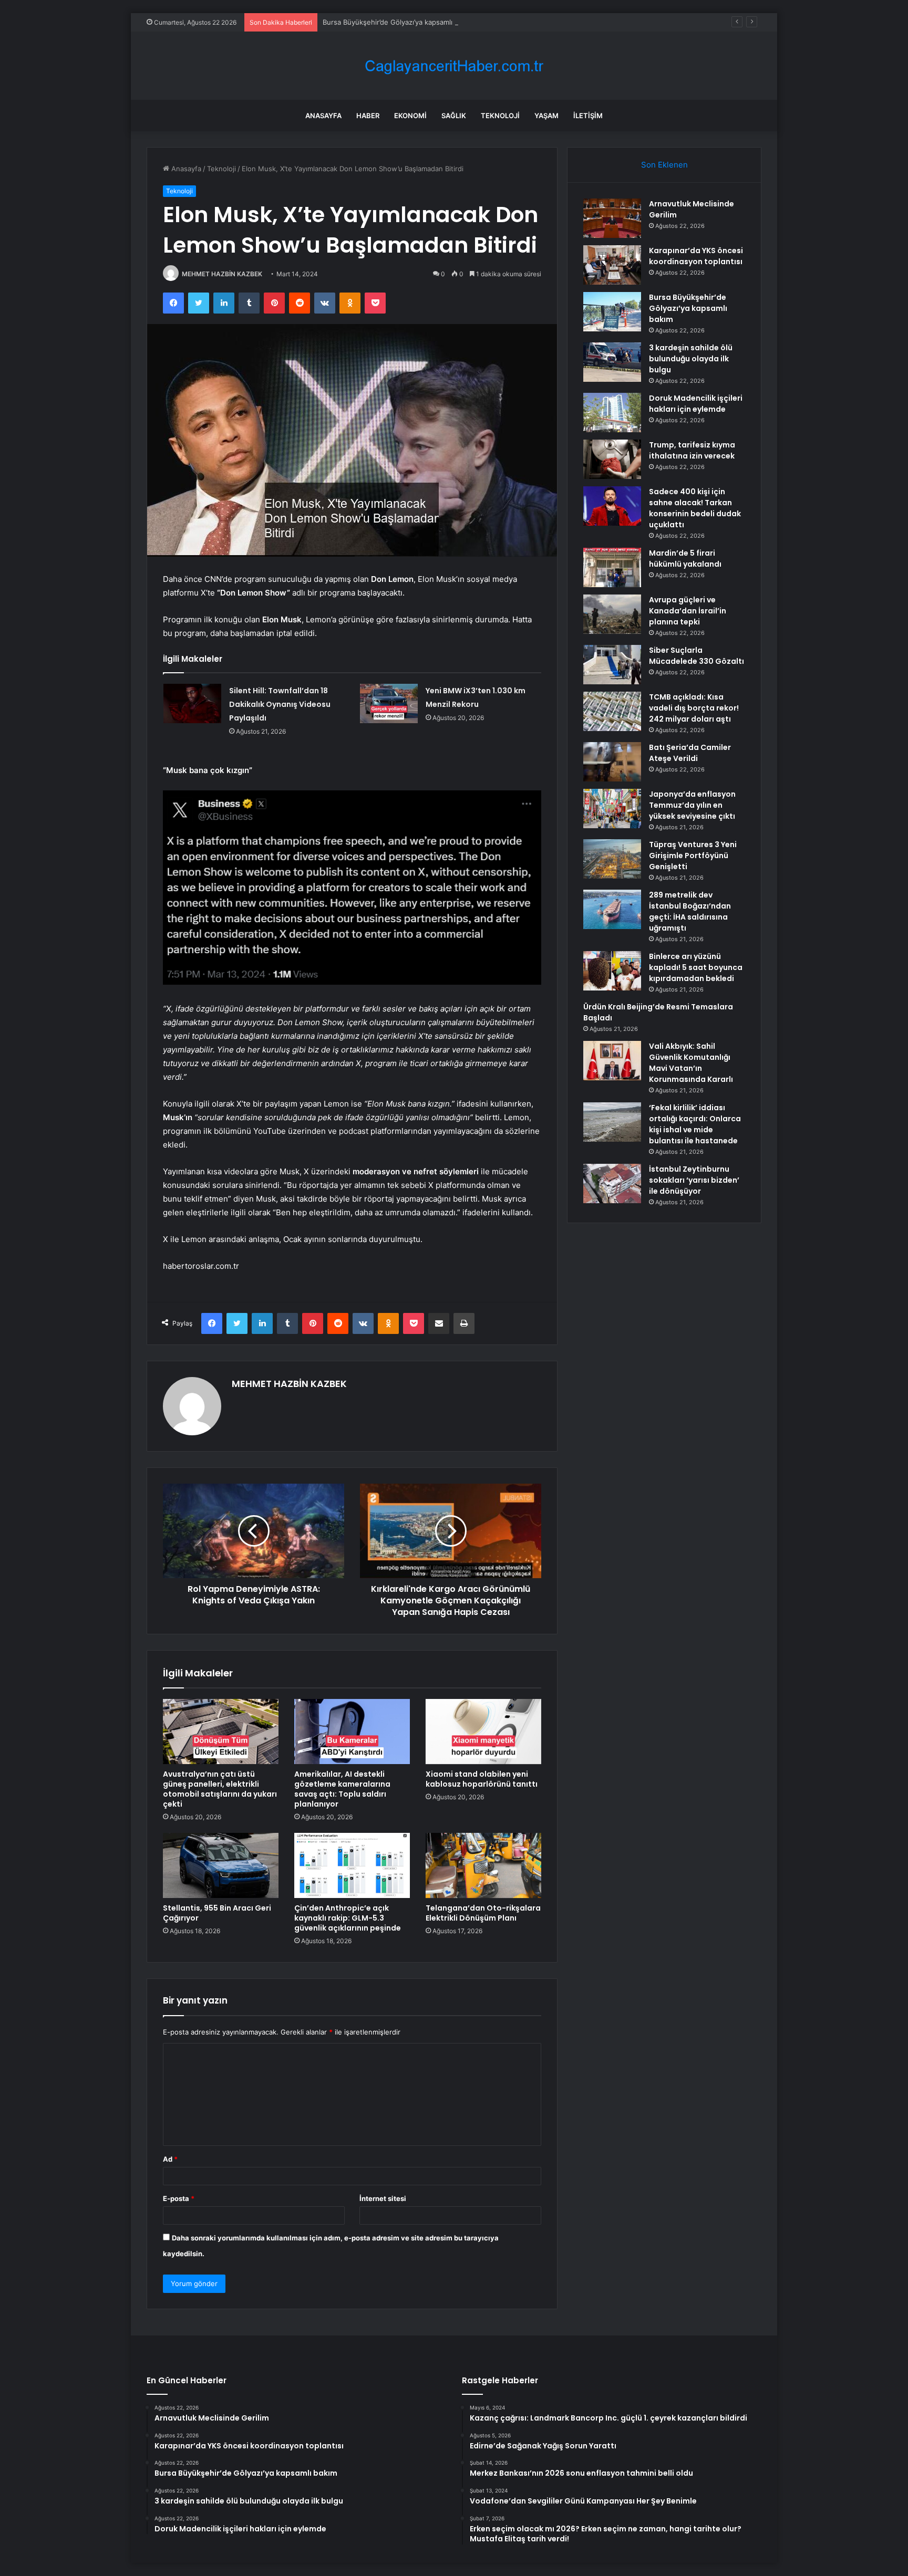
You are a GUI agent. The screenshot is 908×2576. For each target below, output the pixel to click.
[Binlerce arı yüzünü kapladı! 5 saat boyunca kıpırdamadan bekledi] (612, 971)
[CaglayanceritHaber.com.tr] (454, 66)
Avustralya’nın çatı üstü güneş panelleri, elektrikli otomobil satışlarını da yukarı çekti (220, 1789)
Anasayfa (323, 116)
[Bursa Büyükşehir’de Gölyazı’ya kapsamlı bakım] (612, 312)
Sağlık (454, 116)
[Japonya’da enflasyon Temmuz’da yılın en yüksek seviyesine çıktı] (612, 809)
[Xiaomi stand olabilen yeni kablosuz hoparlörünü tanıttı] (483, 1732)
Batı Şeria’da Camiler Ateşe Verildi (690, 753)
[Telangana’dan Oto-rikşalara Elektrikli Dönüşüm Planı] (483, 1865)
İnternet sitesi (383, 2198)
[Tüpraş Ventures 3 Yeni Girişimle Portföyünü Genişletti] (612, 859)
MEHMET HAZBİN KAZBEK (222, 274)
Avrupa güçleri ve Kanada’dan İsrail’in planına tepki (688, 611)
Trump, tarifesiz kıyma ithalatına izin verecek (692, 450)
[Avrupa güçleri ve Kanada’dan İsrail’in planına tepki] (612, 614)
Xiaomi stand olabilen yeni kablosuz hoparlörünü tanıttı (482, 1779)
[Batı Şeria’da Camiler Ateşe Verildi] (612, 762)
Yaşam (546, 116)
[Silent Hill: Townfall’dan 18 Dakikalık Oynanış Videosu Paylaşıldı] (192, 703)
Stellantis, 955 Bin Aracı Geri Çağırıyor (217, 1913)
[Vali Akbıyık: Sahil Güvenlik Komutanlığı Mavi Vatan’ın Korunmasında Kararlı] (612, 1061)
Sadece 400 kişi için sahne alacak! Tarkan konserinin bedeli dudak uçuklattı (695, 508)
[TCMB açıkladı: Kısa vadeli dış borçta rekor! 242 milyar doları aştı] (612, 711)
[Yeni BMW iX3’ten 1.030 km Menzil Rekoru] (389, 703)
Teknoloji (500, 116)
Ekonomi (410, 116)
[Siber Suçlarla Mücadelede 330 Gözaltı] (612, 665)
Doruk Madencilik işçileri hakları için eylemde (696, 404)
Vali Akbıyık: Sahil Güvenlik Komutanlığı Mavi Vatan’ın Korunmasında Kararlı (691, 1063)
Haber (368, 116)
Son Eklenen (664, 165)
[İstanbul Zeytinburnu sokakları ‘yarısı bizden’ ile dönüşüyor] (612, 1183)
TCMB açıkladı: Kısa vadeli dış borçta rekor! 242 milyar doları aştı (694, 708)
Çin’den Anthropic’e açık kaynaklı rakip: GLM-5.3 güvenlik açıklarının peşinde (348, 1918)
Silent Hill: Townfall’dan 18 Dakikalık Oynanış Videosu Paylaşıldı (280, 704)
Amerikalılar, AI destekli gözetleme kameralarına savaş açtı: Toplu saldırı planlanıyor (342, 1789)
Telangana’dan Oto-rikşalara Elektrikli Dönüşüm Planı (483, 1913)
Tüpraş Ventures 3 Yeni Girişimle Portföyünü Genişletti (693, 856)
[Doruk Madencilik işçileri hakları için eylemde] (612, 413)
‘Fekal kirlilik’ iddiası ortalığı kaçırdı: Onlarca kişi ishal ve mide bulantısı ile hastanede (695, 1124)
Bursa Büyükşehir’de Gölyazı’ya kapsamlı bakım (398, 22)
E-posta (179, 2198)
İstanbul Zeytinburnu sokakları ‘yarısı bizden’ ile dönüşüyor (694, 1180)
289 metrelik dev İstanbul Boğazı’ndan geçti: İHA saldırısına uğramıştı (690, 911)
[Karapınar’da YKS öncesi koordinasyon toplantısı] (612, 265)
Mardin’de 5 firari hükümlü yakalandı (685, 559)
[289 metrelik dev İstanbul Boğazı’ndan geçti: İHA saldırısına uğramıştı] (612, 909)
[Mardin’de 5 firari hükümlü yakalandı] (612, 567)
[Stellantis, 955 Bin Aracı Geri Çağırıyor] (221, 1865)
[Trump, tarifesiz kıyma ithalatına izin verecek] (612, 459)
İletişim (588, 116)
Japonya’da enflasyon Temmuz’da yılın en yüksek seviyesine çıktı (692, 805)
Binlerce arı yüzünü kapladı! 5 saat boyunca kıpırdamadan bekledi (696, 967)
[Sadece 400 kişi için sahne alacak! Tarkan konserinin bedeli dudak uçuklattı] (612, 506)
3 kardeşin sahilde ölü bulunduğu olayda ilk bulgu (691, 359)
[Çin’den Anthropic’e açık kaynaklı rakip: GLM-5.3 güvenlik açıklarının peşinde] (352, 1865)
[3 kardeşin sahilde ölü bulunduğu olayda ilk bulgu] (612, 362)
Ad (170, 2159)
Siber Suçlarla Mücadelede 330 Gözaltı (697, 656)
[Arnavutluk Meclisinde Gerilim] (612, 218)
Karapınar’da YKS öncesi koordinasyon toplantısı (696, 256)
